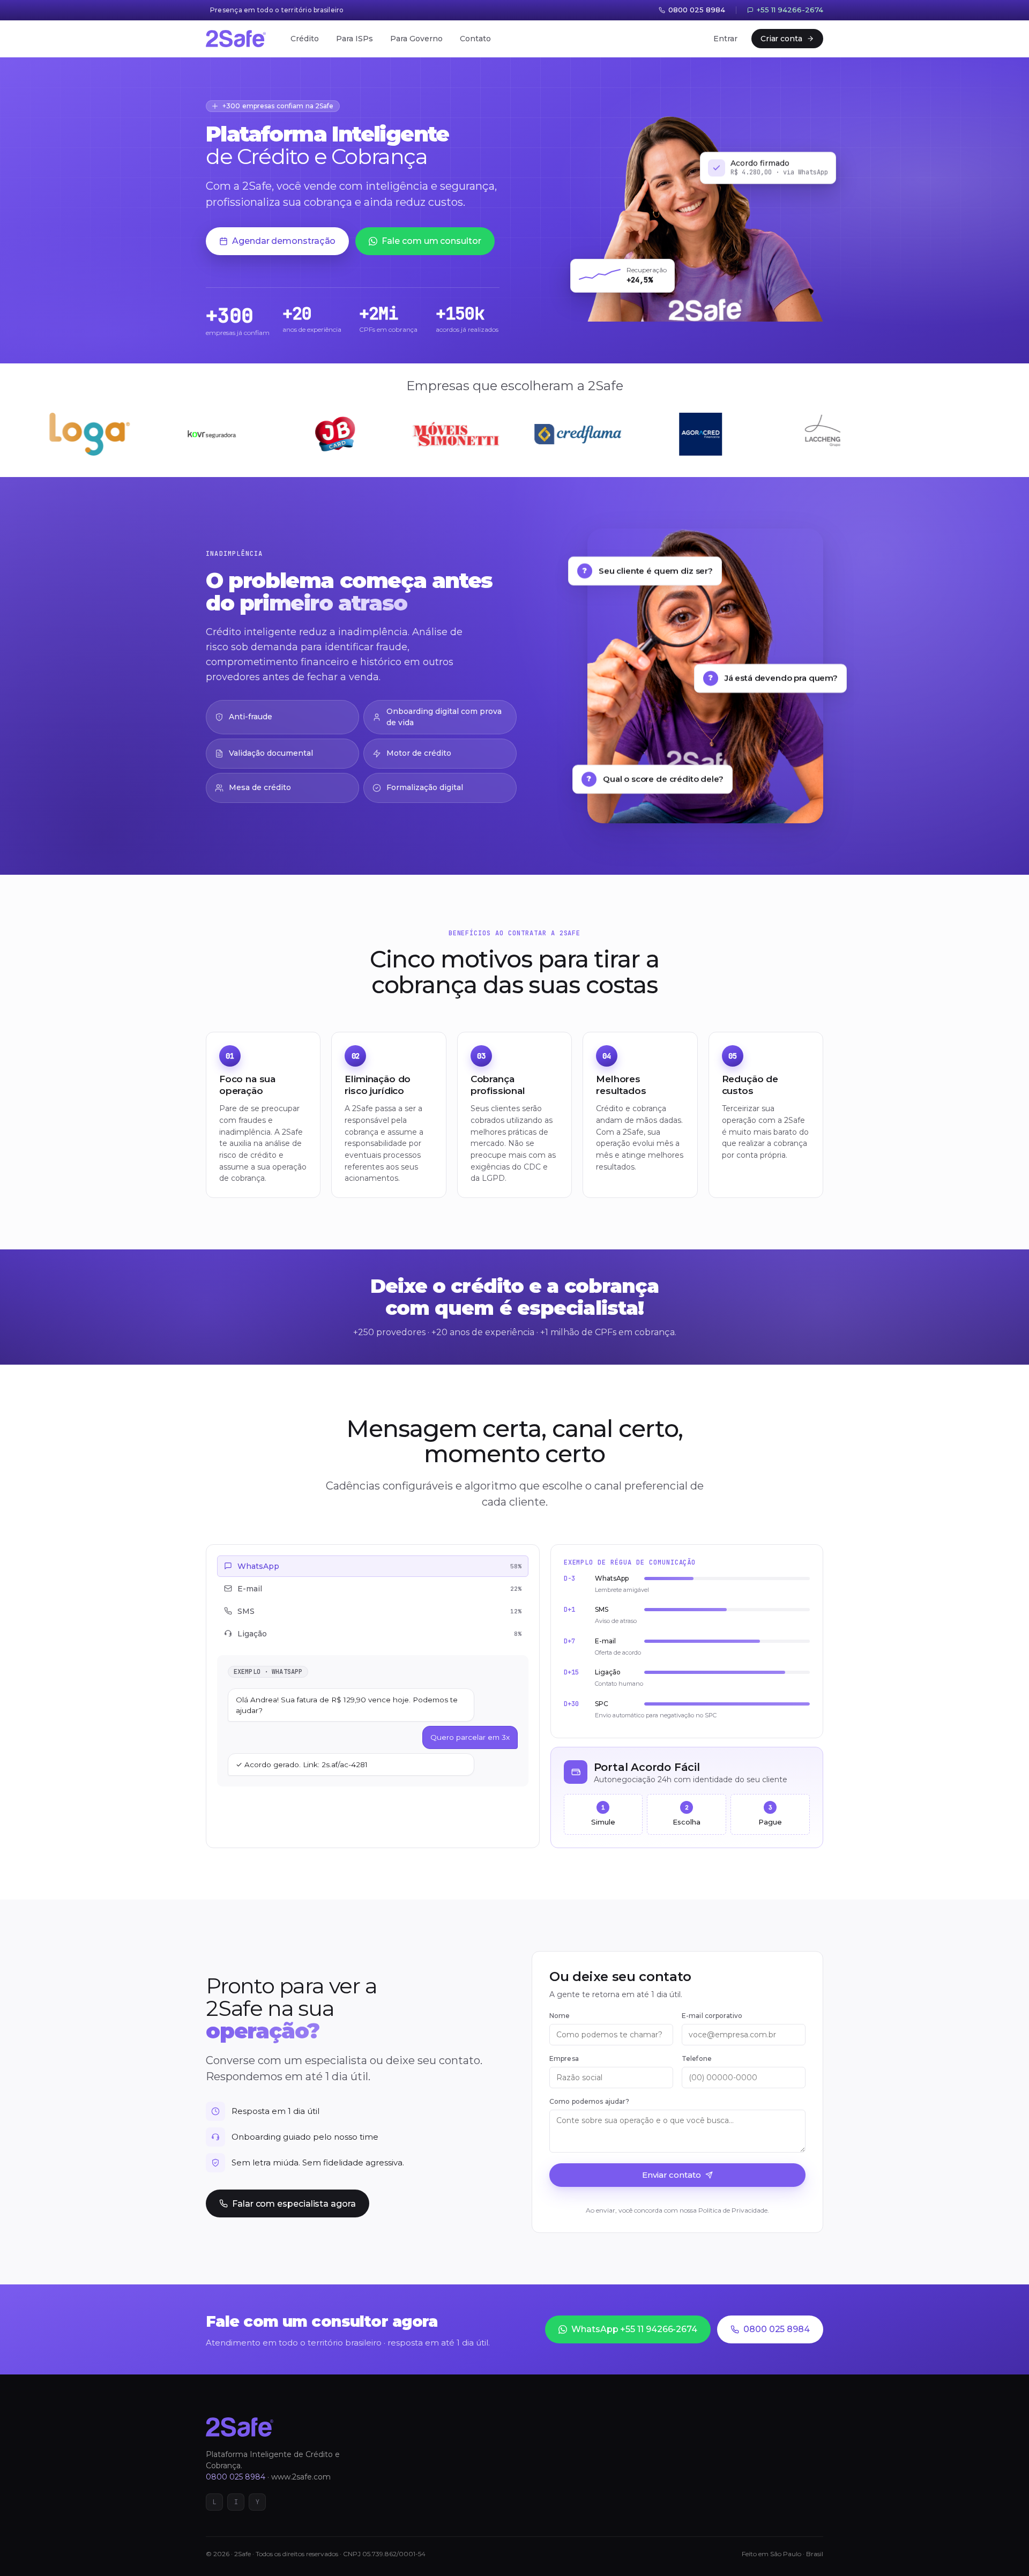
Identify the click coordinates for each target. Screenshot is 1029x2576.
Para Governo (416, 39)
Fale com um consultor (431, 241)
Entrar (725, 39)
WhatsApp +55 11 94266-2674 (634, 2329)
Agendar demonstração (284, 241)
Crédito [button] (305, 39)
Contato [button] (475, 39)
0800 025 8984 (777, 2329)
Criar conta (781, 39)
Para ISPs (355, 39)
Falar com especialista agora (294, 2204)
